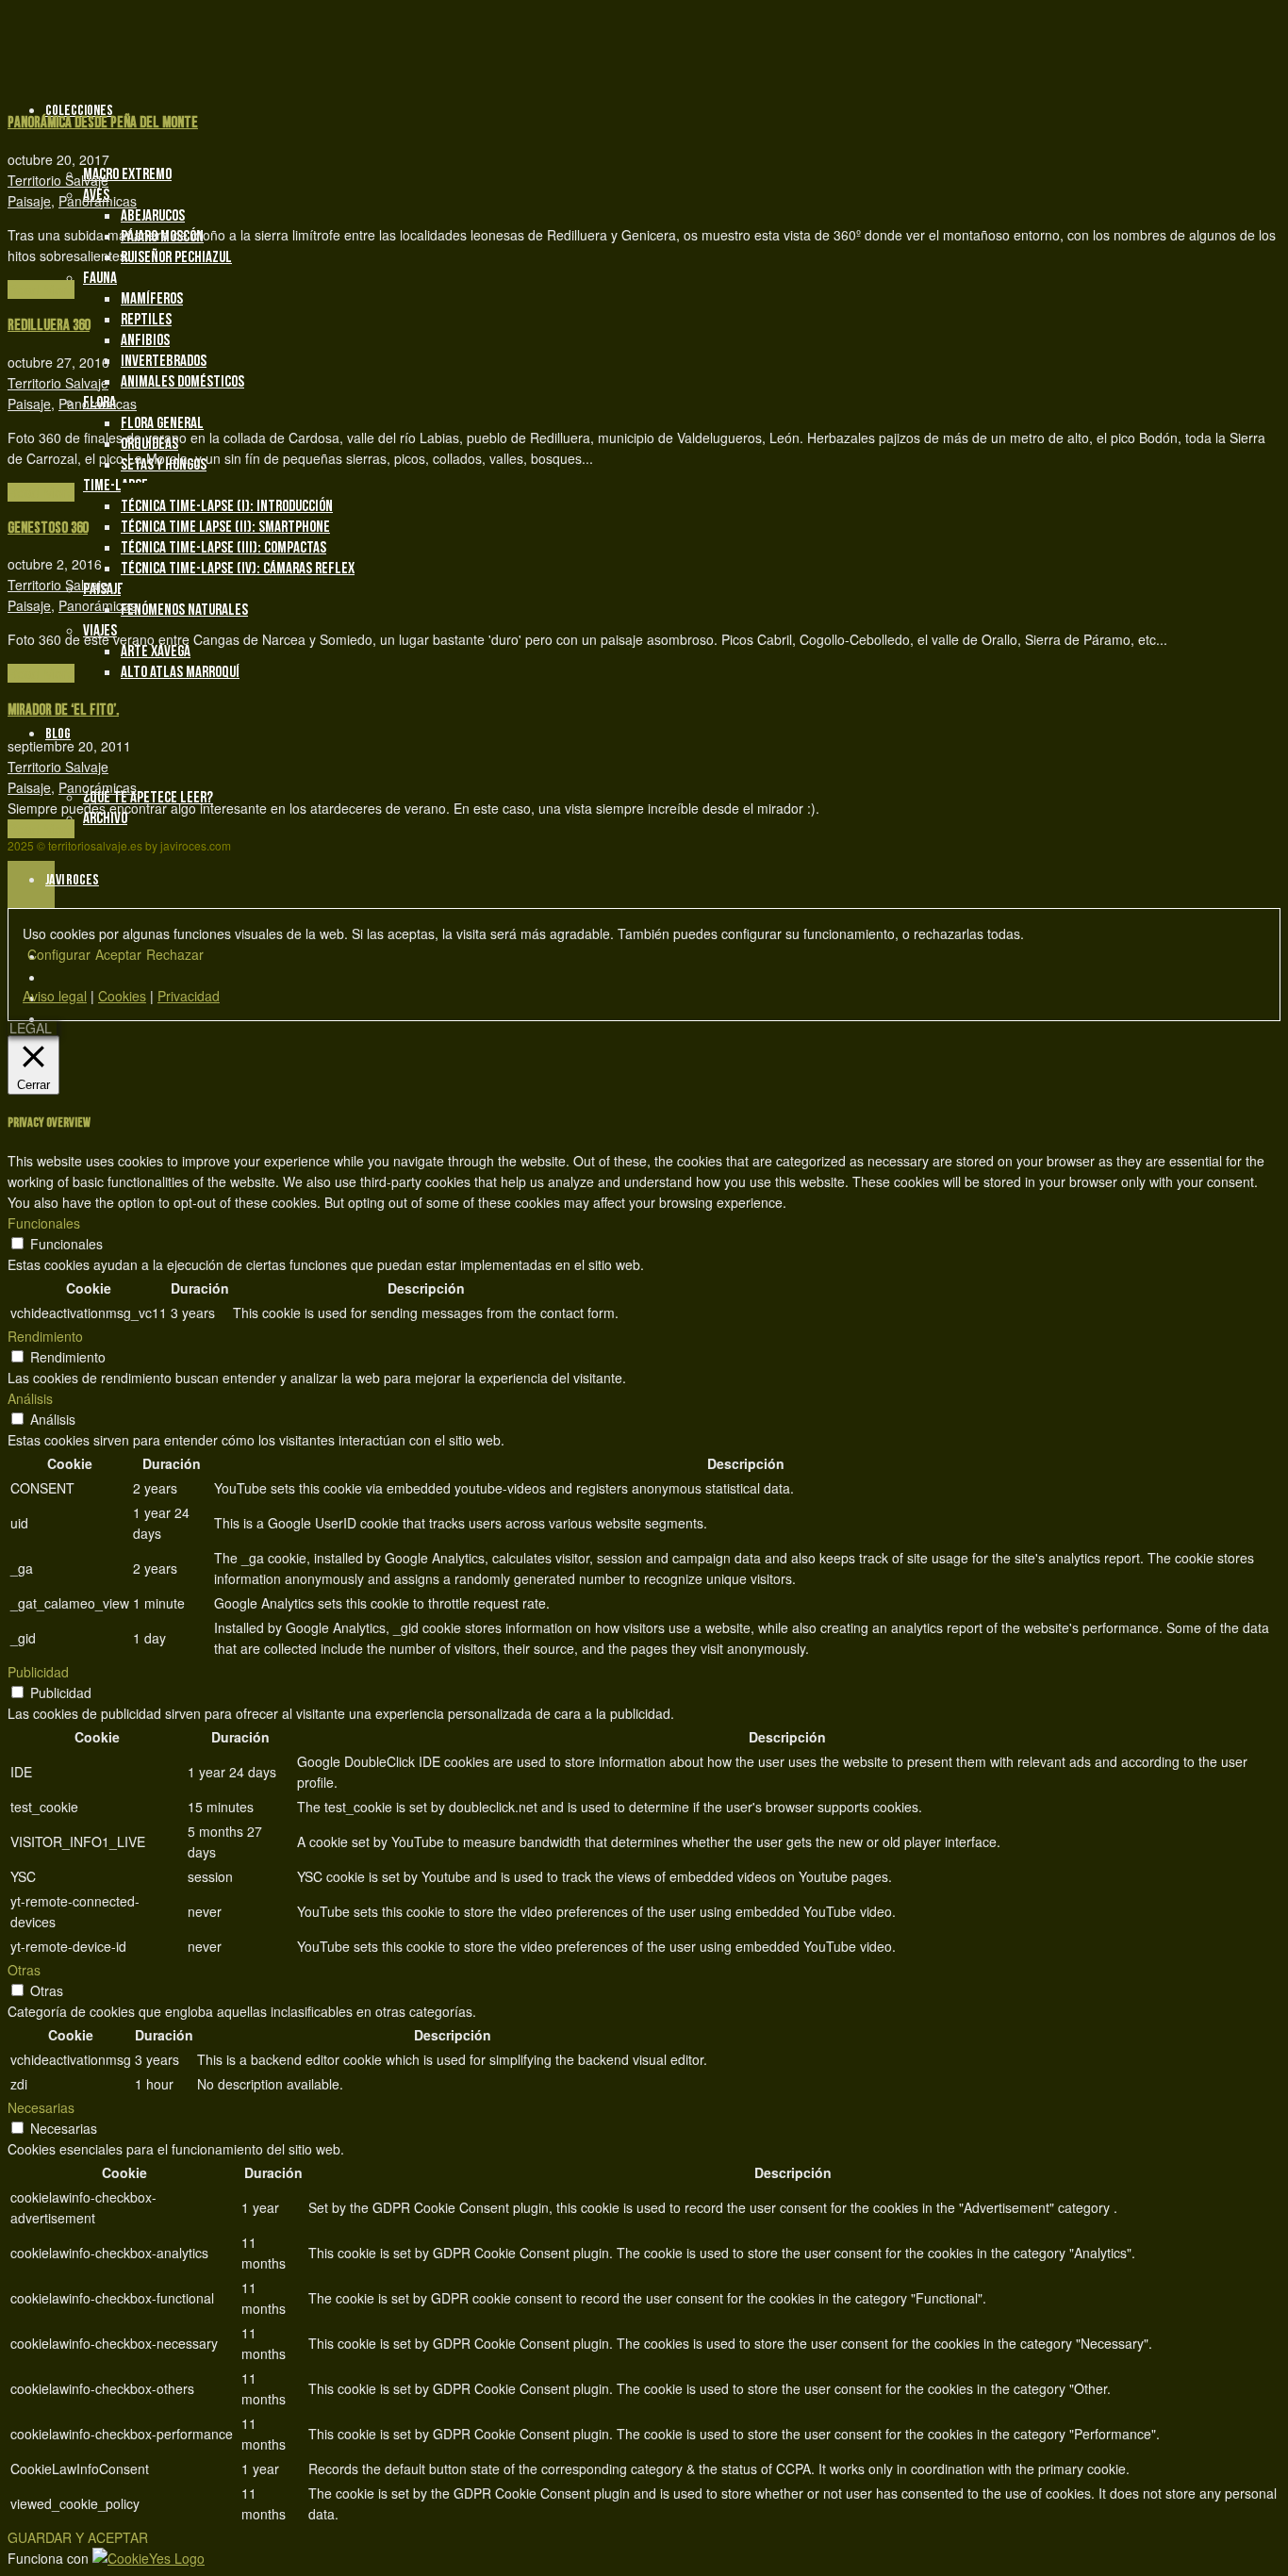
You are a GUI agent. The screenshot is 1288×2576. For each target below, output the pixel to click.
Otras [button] (24, 1970)
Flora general (162, 423)
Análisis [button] (30, 1398)
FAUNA (100, 278)
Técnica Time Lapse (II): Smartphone (225, 527)
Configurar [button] (59, 954)
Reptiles (146, 320)
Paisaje (29, 201)
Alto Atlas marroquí (180, 672)
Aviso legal (55, 996)
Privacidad (189, 996)
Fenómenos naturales (184, 610)
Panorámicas (98, 201)
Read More (41, 289)
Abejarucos (153, 216)
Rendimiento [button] (45, 1336)
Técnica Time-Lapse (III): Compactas (223, 548)
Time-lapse (116, 486)
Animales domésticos (182, 382)
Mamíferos (152, 299)
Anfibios (145, 340)
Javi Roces (72, 880)
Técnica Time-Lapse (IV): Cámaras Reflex (238, 569)
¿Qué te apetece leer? (148, 798)
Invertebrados (164, 361)
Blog (58, 734)
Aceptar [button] (118, 954)
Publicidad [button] (38, 1672)
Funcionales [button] (44, 1223)
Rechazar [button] (175, 954)
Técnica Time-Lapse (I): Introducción (227, 506)
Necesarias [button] (41, 2107)
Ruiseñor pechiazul (176, 257)
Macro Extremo (127, 174)
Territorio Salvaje (58, 180)
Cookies (122, 996)
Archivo (105, 818)
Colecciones (79, 111)
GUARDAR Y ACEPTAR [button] (78, 2537)
